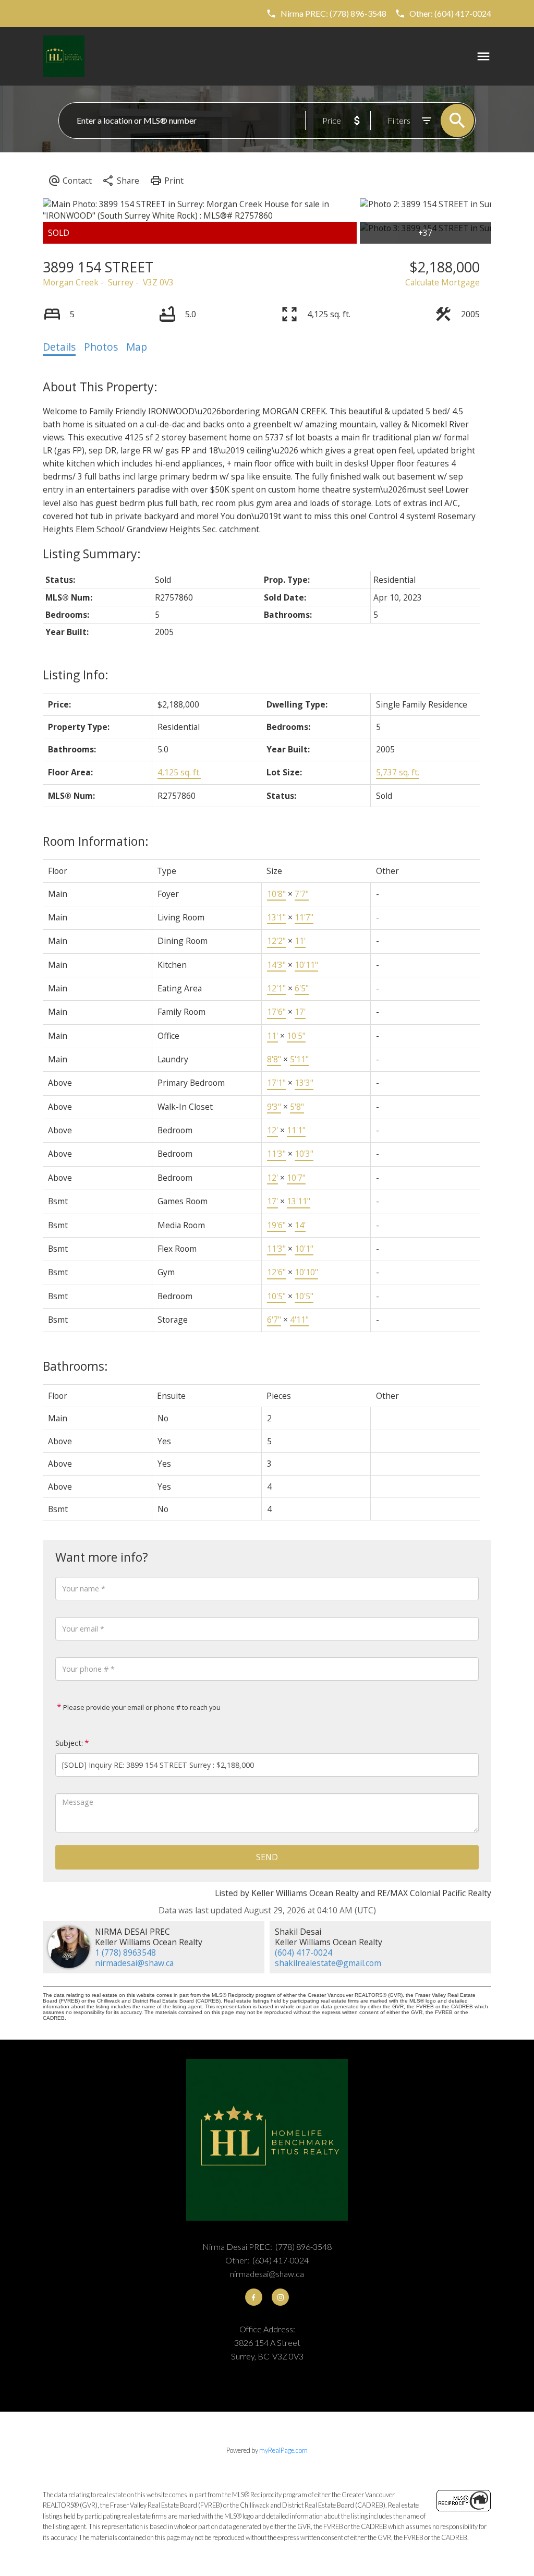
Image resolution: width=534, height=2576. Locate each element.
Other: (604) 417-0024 (450, 13)
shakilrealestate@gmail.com (328, 1963)
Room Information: (96, 841)
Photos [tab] (101, 347)
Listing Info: (76, 675)
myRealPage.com (283, 2450)
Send (267, 1857)
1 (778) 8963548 (125, 1952)
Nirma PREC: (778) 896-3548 (333, 13)
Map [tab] (137, 347)
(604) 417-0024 (304, 1952)
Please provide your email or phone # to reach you (141, 1707)
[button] (326, 14)
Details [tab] (59, 347)
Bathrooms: (75, 1366)
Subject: (69, 1743)
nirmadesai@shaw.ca (134, 1963)
